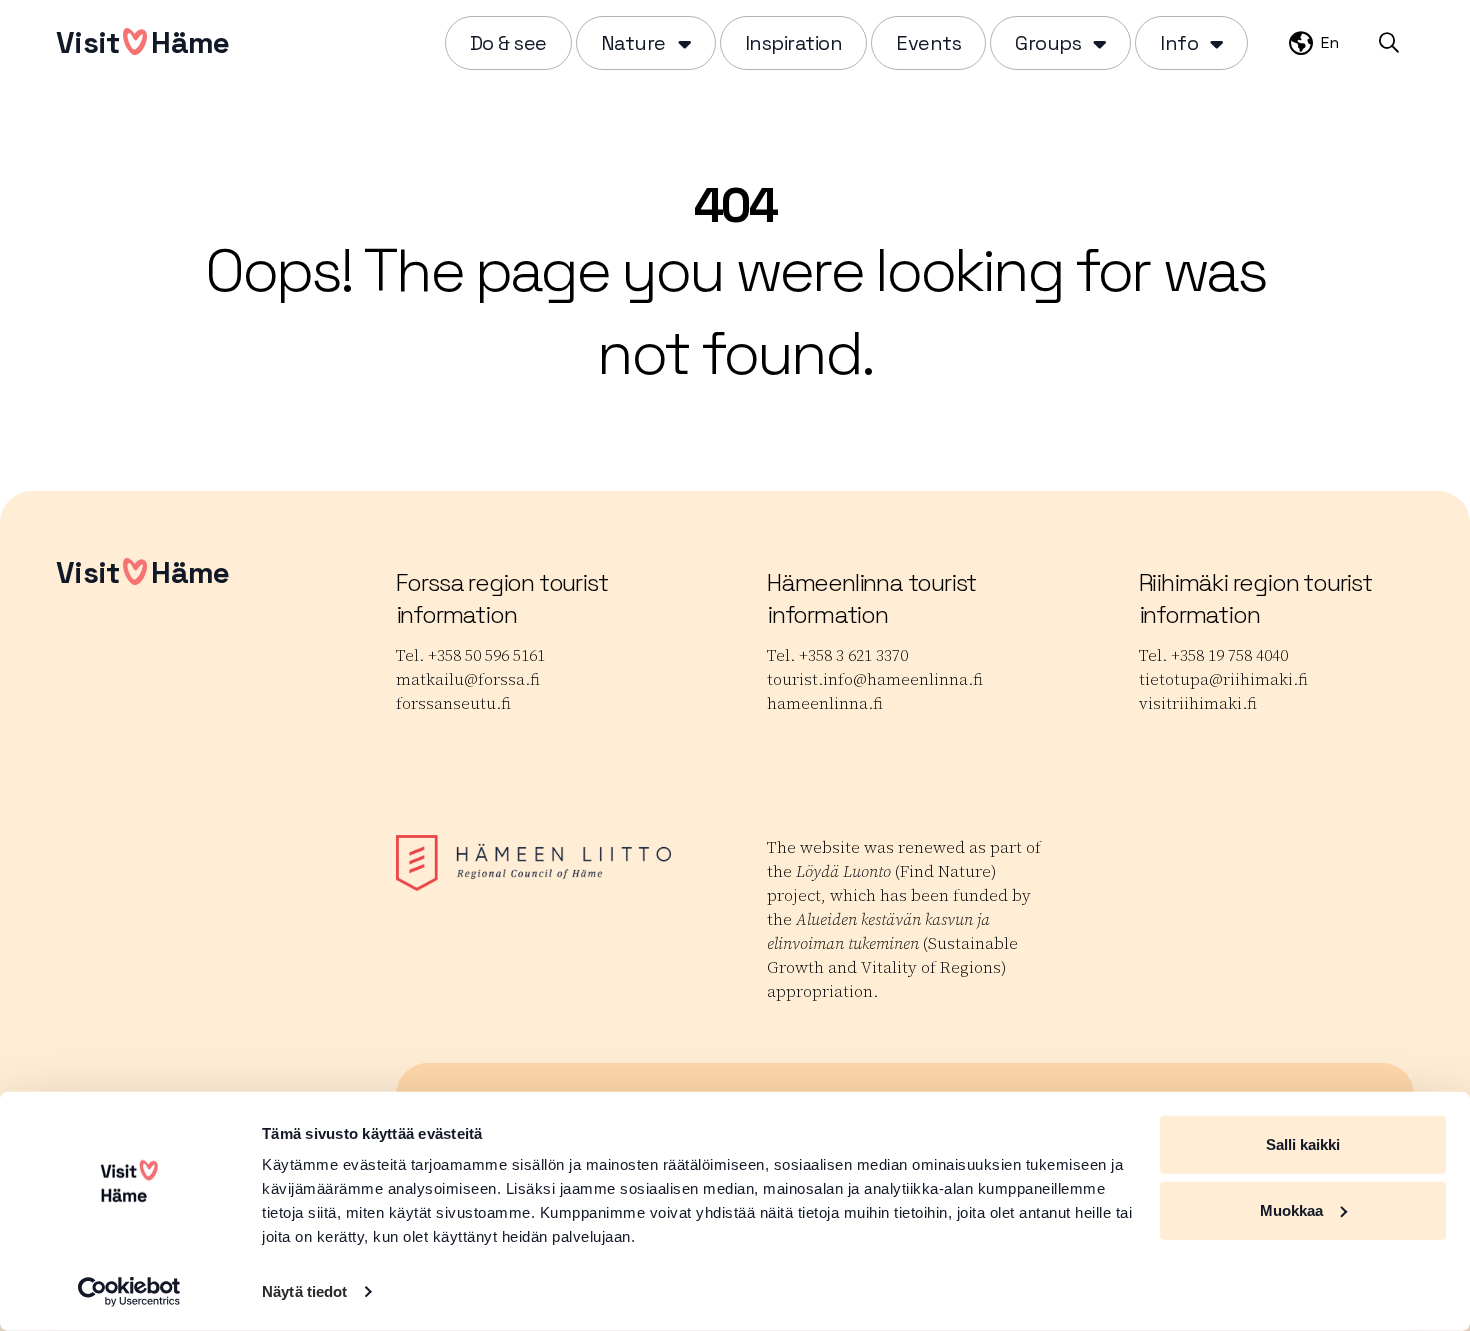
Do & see (508, 43)
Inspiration (794, 43)
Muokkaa (1291, 1209)
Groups (1048, 43)
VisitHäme (142, 42)
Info (1179, 43)
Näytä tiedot (304, 1291)
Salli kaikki (1303, 1144)
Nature (633, 43)
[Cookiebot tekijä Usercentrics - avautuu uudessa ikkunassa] (129, 1292)
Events (928, 43)
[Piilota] (682, 43)
